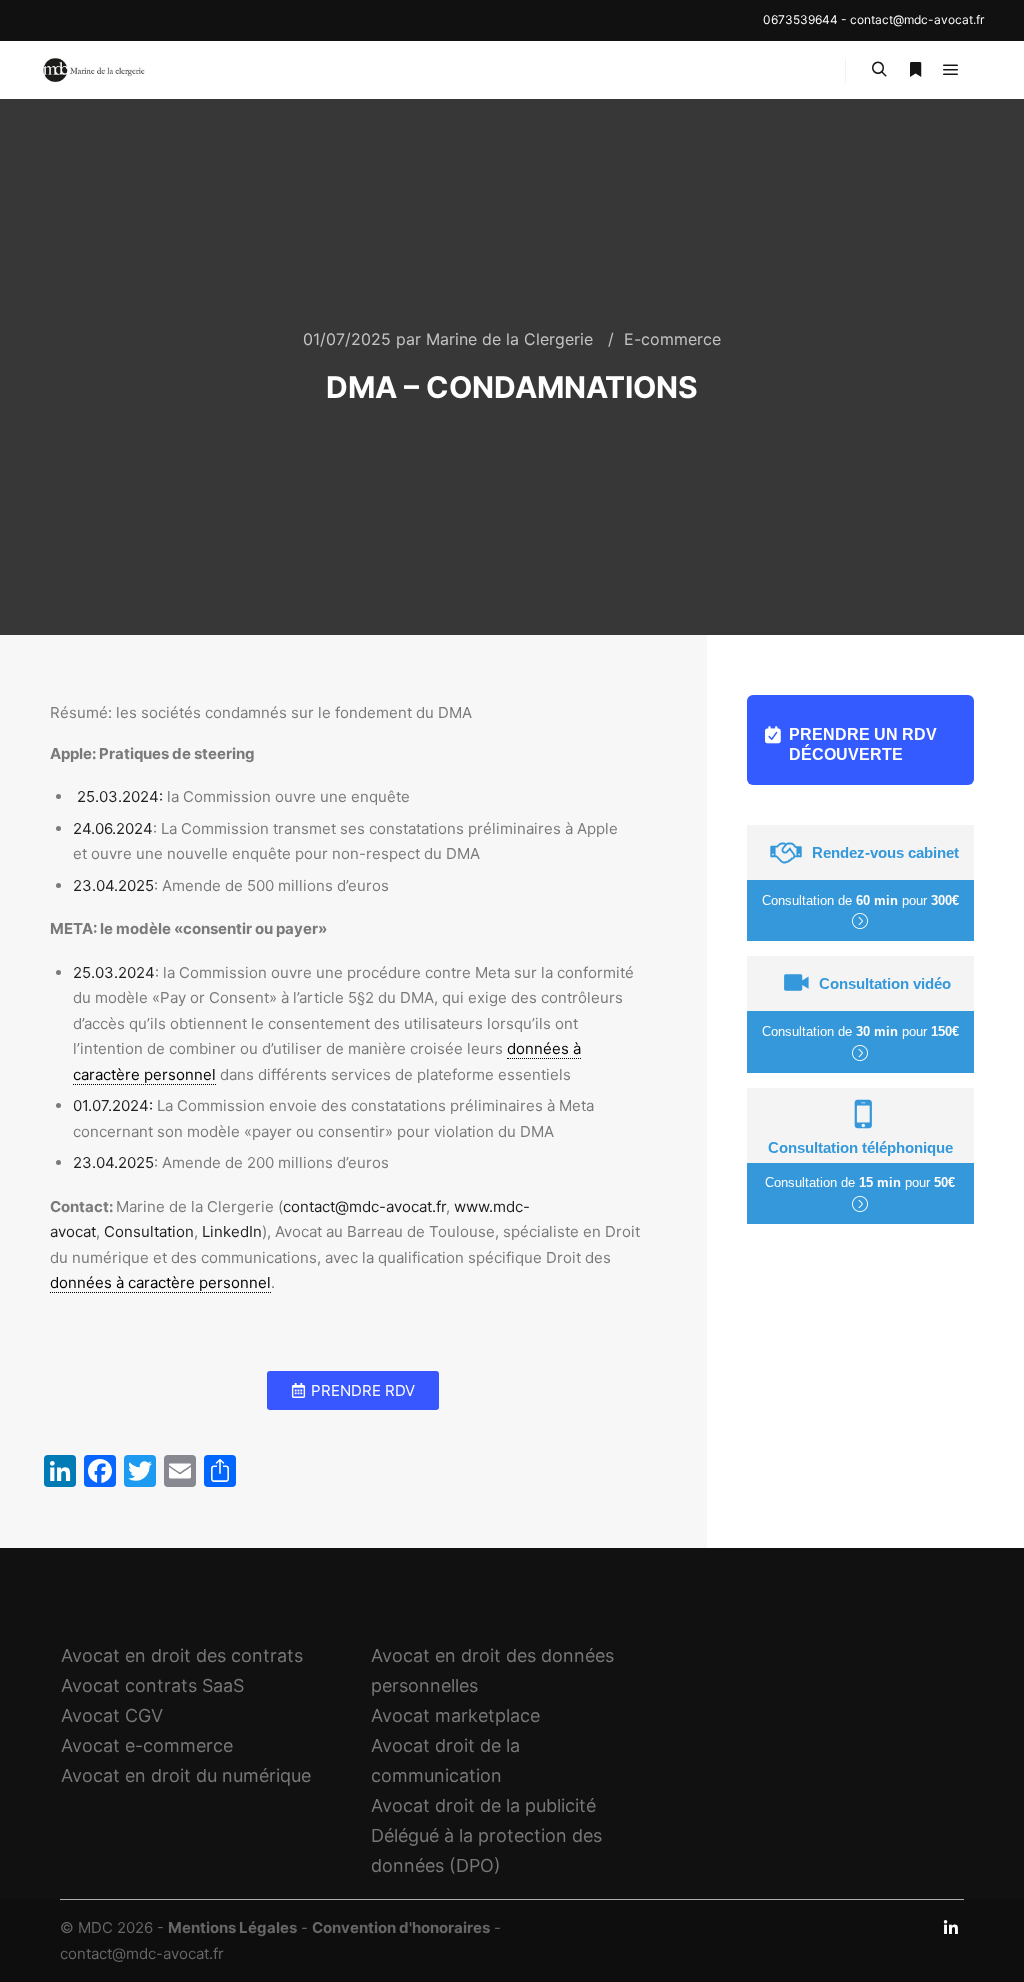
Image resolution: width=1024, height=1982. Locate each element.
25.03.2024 (114, 972)
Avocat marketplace (455, 1715)
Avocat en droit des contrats (182, 1655)
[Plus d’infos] (915, 70)
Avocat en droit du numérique (186, 1775)
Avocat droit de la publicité (483, 1805)
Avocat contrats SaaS (152, 1685)
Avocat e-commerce (147, 1745)
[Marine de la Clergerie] (95, 70)
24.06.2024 (113, 828)
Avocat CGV (112, 1715)
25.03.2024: (122, 796)
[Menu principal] (951, 70)
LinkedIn (232, 1231)
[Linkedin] (951, 1928)
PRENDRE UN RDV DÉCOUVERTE (863, 744)
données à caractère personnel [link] (160, 1282)
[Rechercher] (879, 70)
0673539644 (800, 19)
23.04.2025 (113, 885)
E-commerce (672, 339)
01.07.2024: (113, 1105)
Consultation (149, 1231)
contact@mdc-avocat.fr (917, 19)
